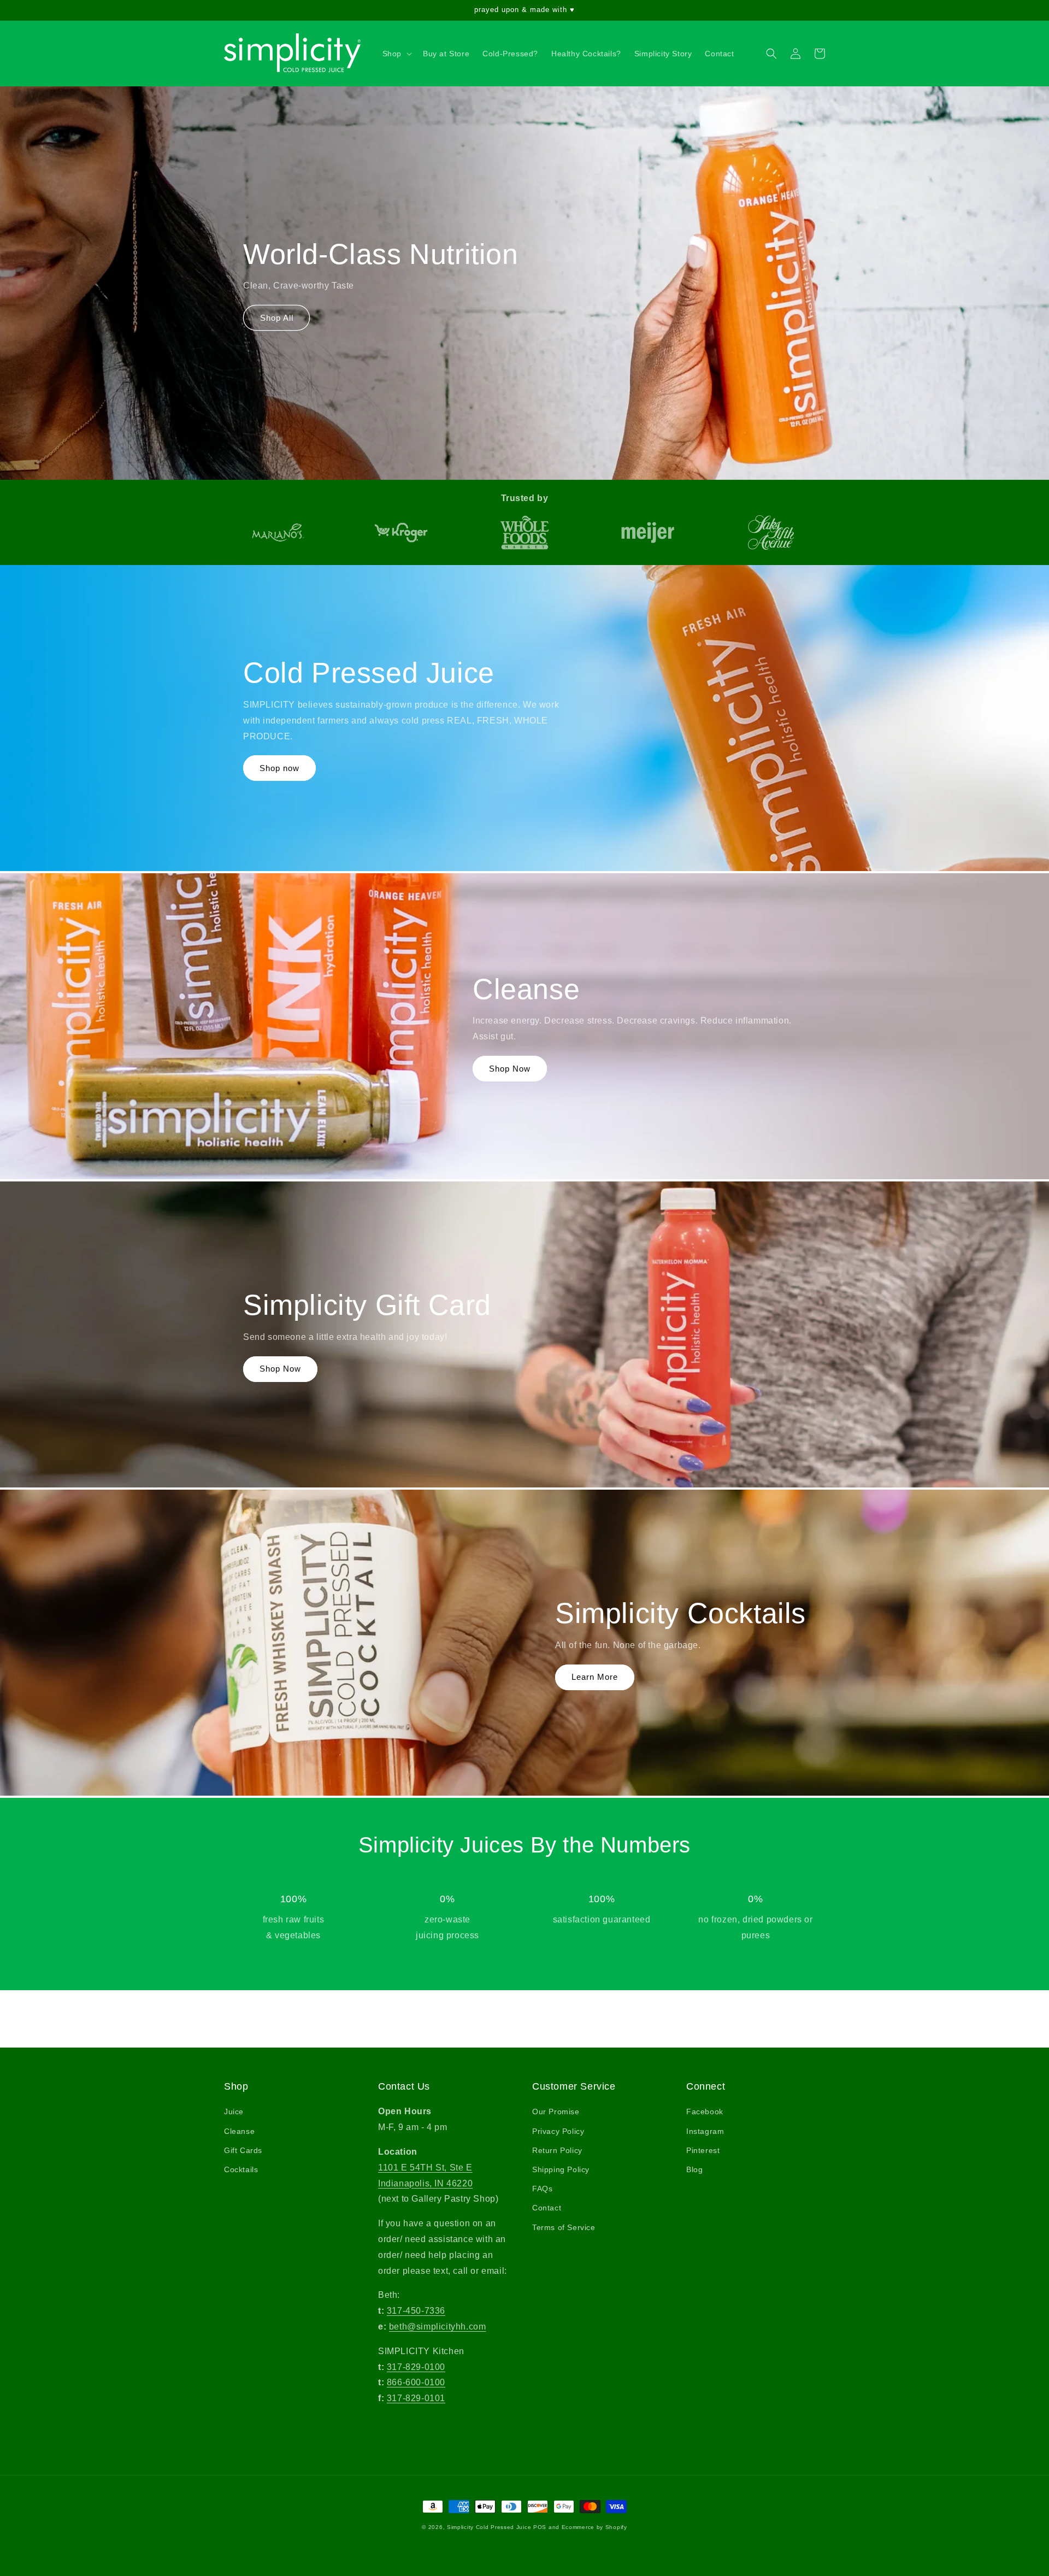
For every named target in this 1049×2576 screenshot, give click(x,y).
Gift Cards (243, 2150)
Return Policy (557, 2150)
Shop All (277, 318)
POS (540, 2527)
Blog (694, 2169)
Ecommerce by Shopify (594, 2527)
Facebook (705, 2112)
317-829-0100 (416, 2367)
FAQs (542, 2189)
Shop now (279, 768)
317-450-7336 (416, 2311)
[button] (396, 54)
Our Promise (556, 2112)
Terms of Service (564, 2227)
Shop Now (510, 1069)
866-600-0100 (416, 2382)
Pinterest (703, 2150)
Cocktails (241, 2169)
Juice (234, 2112)
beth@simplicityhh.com (438, 2327)
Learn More (595, 1677)
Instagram (705, 2131)
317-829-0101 (416, 2398)
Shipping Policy (561, 2169)
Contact (547, 2208)
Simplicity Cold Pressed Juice (489, 2527)
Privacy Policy (558, 2131)
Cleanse (239, 2131)
